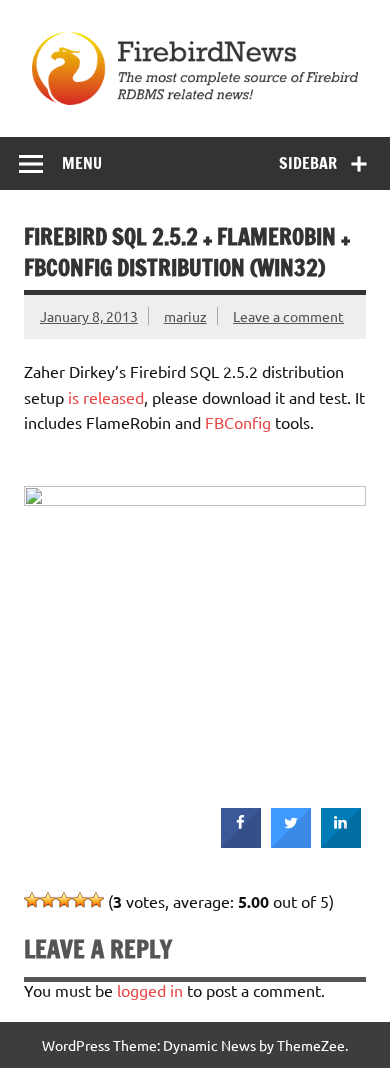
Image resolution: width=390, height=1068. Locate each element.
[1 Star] (32, 900)
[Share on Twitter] (291, 842)
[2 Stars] (48, 900)
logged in (150, 990)
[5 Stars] (96, 900)
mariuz (185, 316)
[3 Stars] (64, 900)
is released (106, 397)
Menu (82, 163)
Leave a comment (288, 316)
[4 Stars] (80, 900)
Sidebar (308, 163)
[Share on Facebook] (241, 842)
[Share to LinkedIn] (341, 842)
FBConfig (238, 422)
